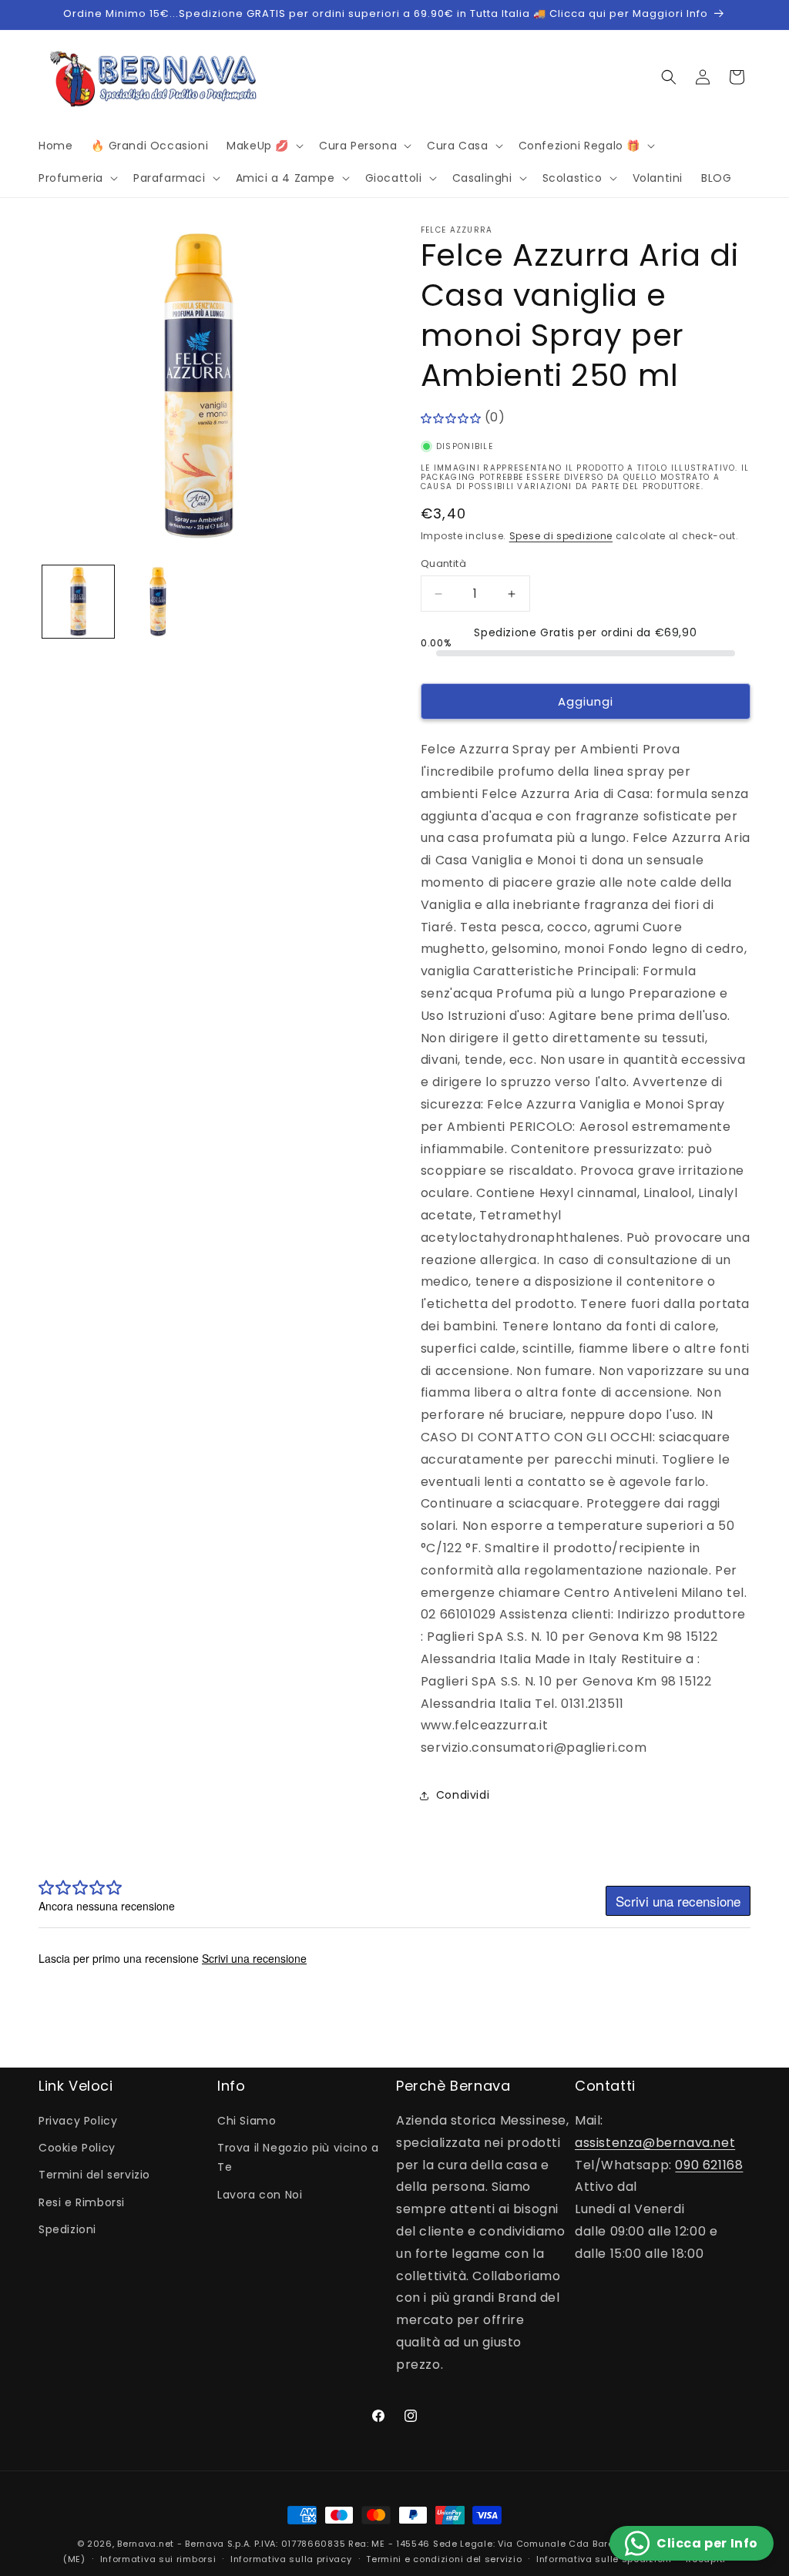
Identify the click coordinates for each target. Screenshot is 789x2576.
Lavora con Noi (260, 2195)
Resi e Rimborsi (82, 2202)
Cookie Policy (77, 2148)
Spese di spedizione (561, 536)
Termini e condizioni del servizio (444, 2559)
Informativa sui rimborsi (158, 2559)
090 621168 (709, 2165)
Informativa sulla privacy (291, 2559)
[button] (264, 146)
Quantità (443, 563)
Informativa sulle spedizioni (604, 2559)
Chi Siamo (247, 2121)
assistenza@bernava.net (655, 2143)
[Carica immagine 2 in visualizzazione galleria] (158, 601)
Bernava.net (146, 2544)
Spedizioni (67, 2229)
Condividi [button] (463, 1795)
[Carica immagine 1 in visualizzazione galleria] (78, 601)
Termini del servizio (94, 2175)
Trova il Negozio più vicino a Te (298, 2157)
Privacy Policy (78, 2121)
